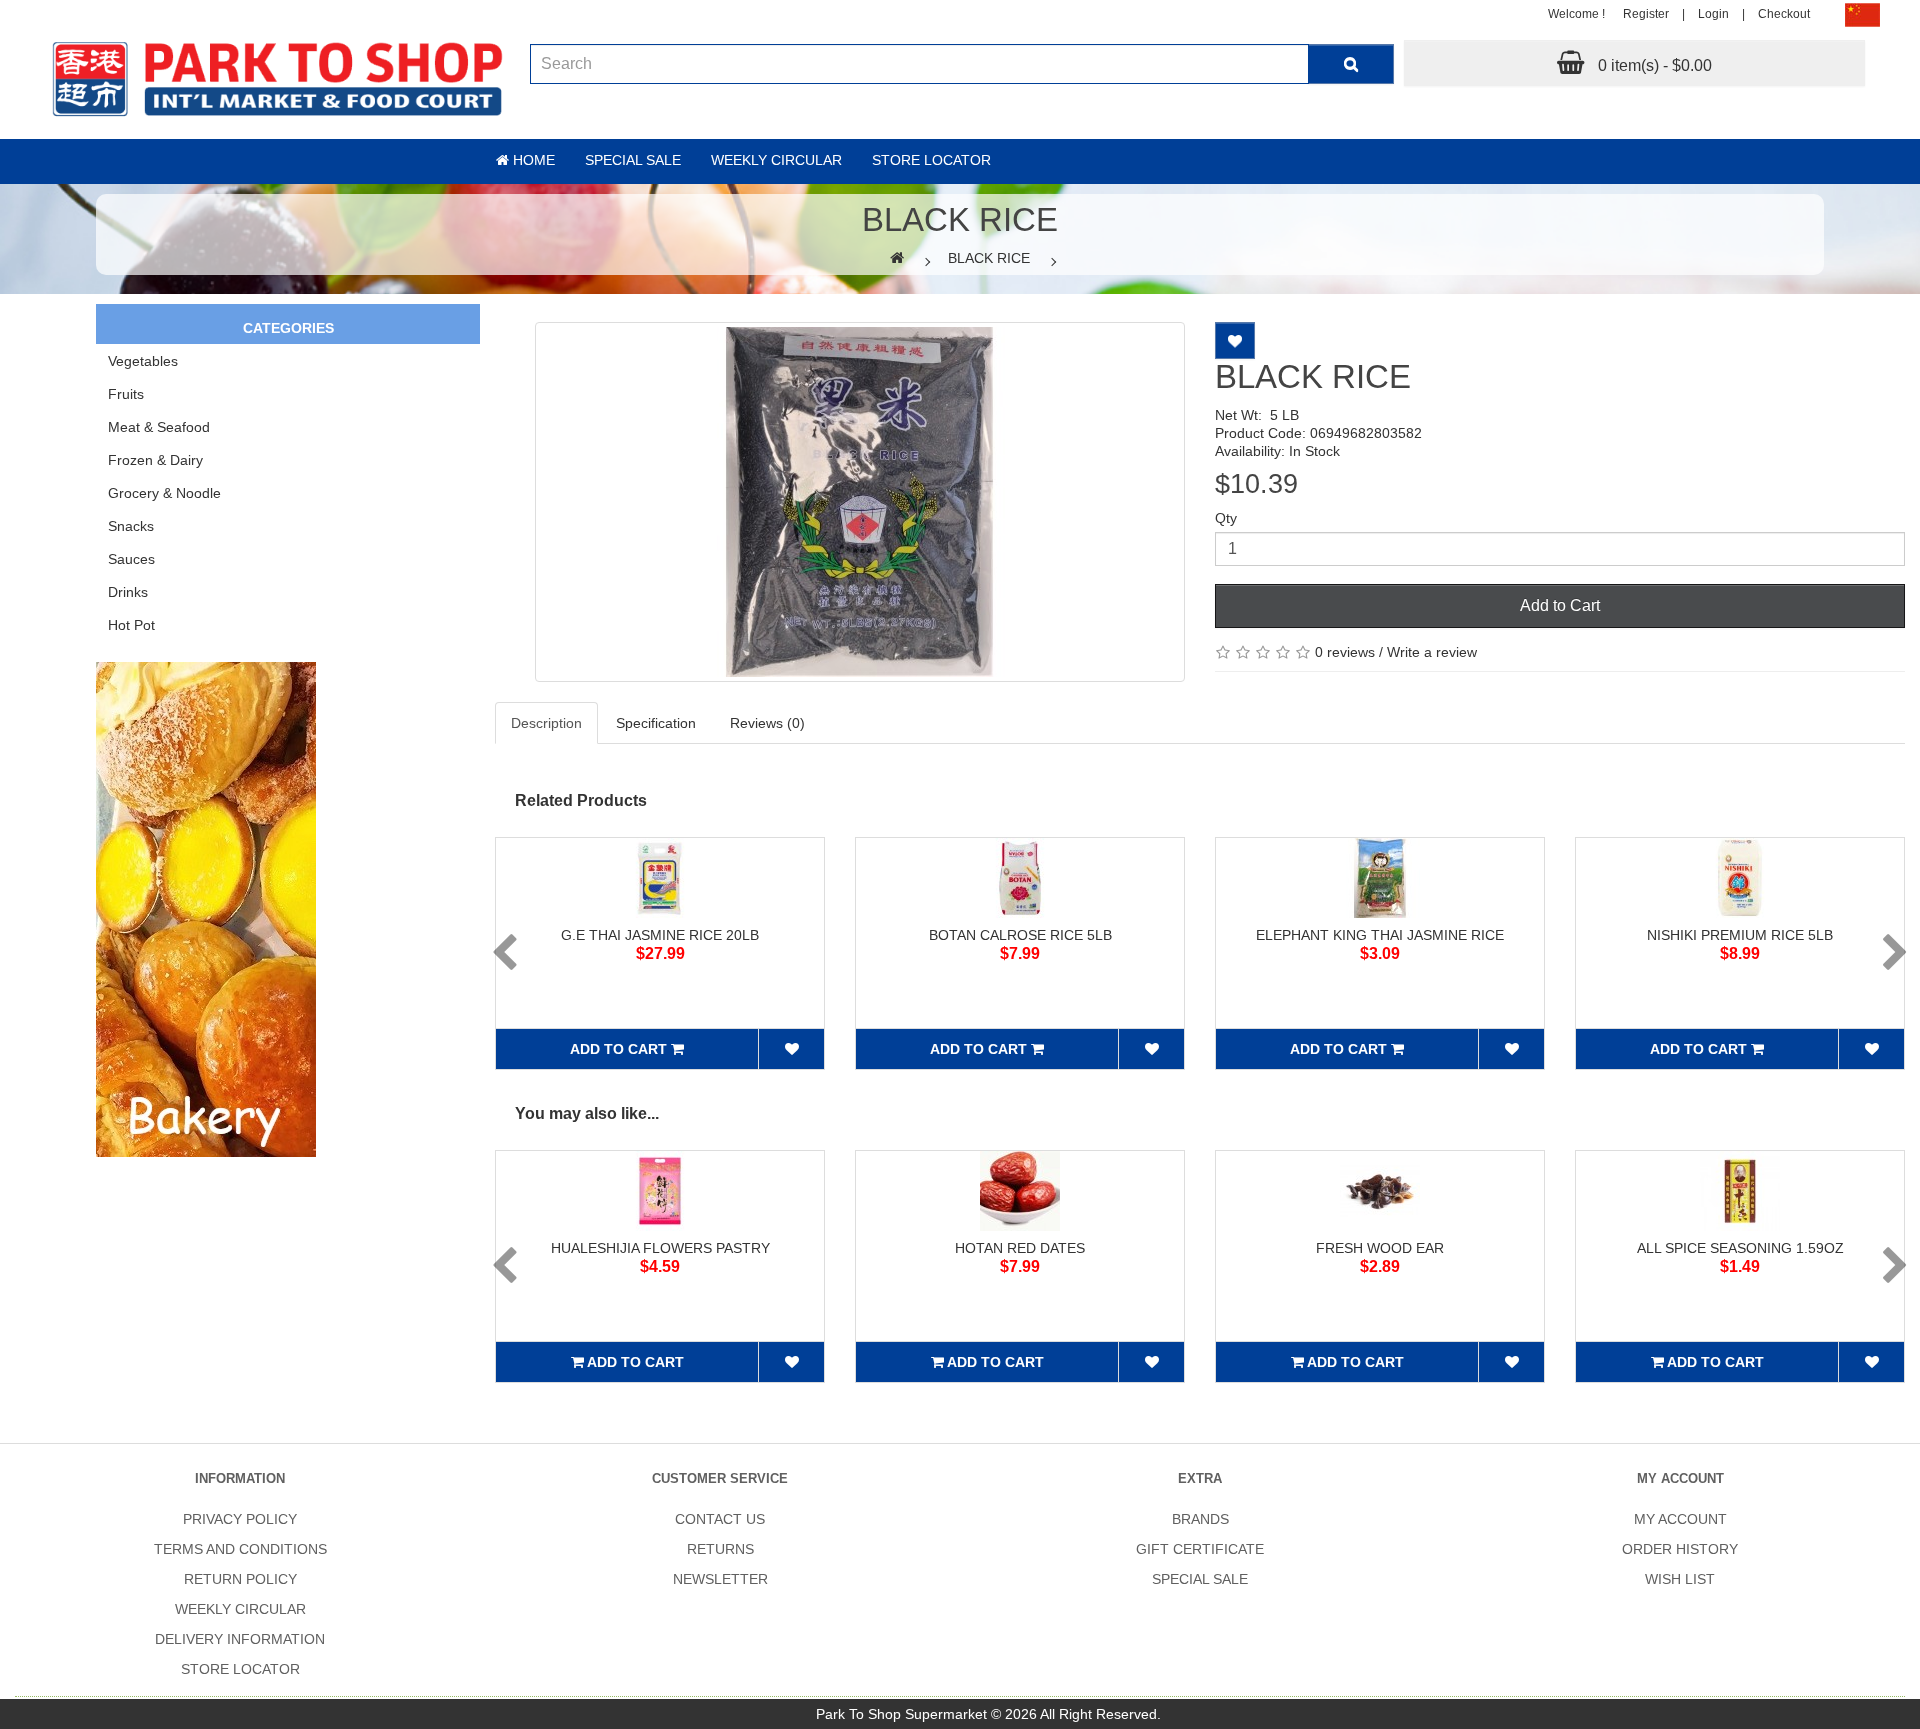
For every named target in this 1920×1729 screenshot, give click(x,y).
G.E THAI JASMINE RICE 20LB (660, 935)
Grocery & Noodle (164, 493)
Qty (1226, 518)
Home (532, 160)
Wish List (1680, 1579)
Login (1713, 14)
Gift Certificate (1200, 1549)
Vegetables (143, 361)
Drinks (128, 592)
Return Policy (240, 1579)
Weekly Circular (776, 160)
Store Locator (931, 160)
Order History (1680, 1549)
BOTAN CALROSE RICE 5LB (1020, 935)
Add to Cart (1560, 605)
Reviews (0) (767, 723)
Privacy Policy (240, 1519)
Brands (1200, 1519)
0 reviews (1345, 652)
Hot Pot (131, 625)
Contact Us (720, 1519)
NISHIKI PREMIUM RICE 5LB (1740, 935)
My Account (1680, 1519)
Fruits (126, 394)
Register (1646, 14)
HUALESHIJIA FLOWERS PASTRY (660, 1248)
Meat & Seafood (159, 427)
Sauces (131, 559)
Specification (656, 723)
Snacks (131, 526)
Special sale (633, 160)
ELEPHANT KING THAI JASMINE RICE (1380, 935)
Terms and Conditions (240, 1549)
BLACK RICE (989, 258)
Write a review (1432, 652)
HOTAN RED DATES (1020, 1248)
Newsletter (720, 1579)
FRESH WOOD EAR (1380, 1248)
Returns (720, 1549)
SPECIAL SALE (1200, 1579)
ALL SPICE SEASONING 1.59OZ (1740, 1248)
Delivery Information (240, 1639)
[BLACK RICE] (860, 502)
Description (546, 723)
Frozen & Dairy (155, 460)
